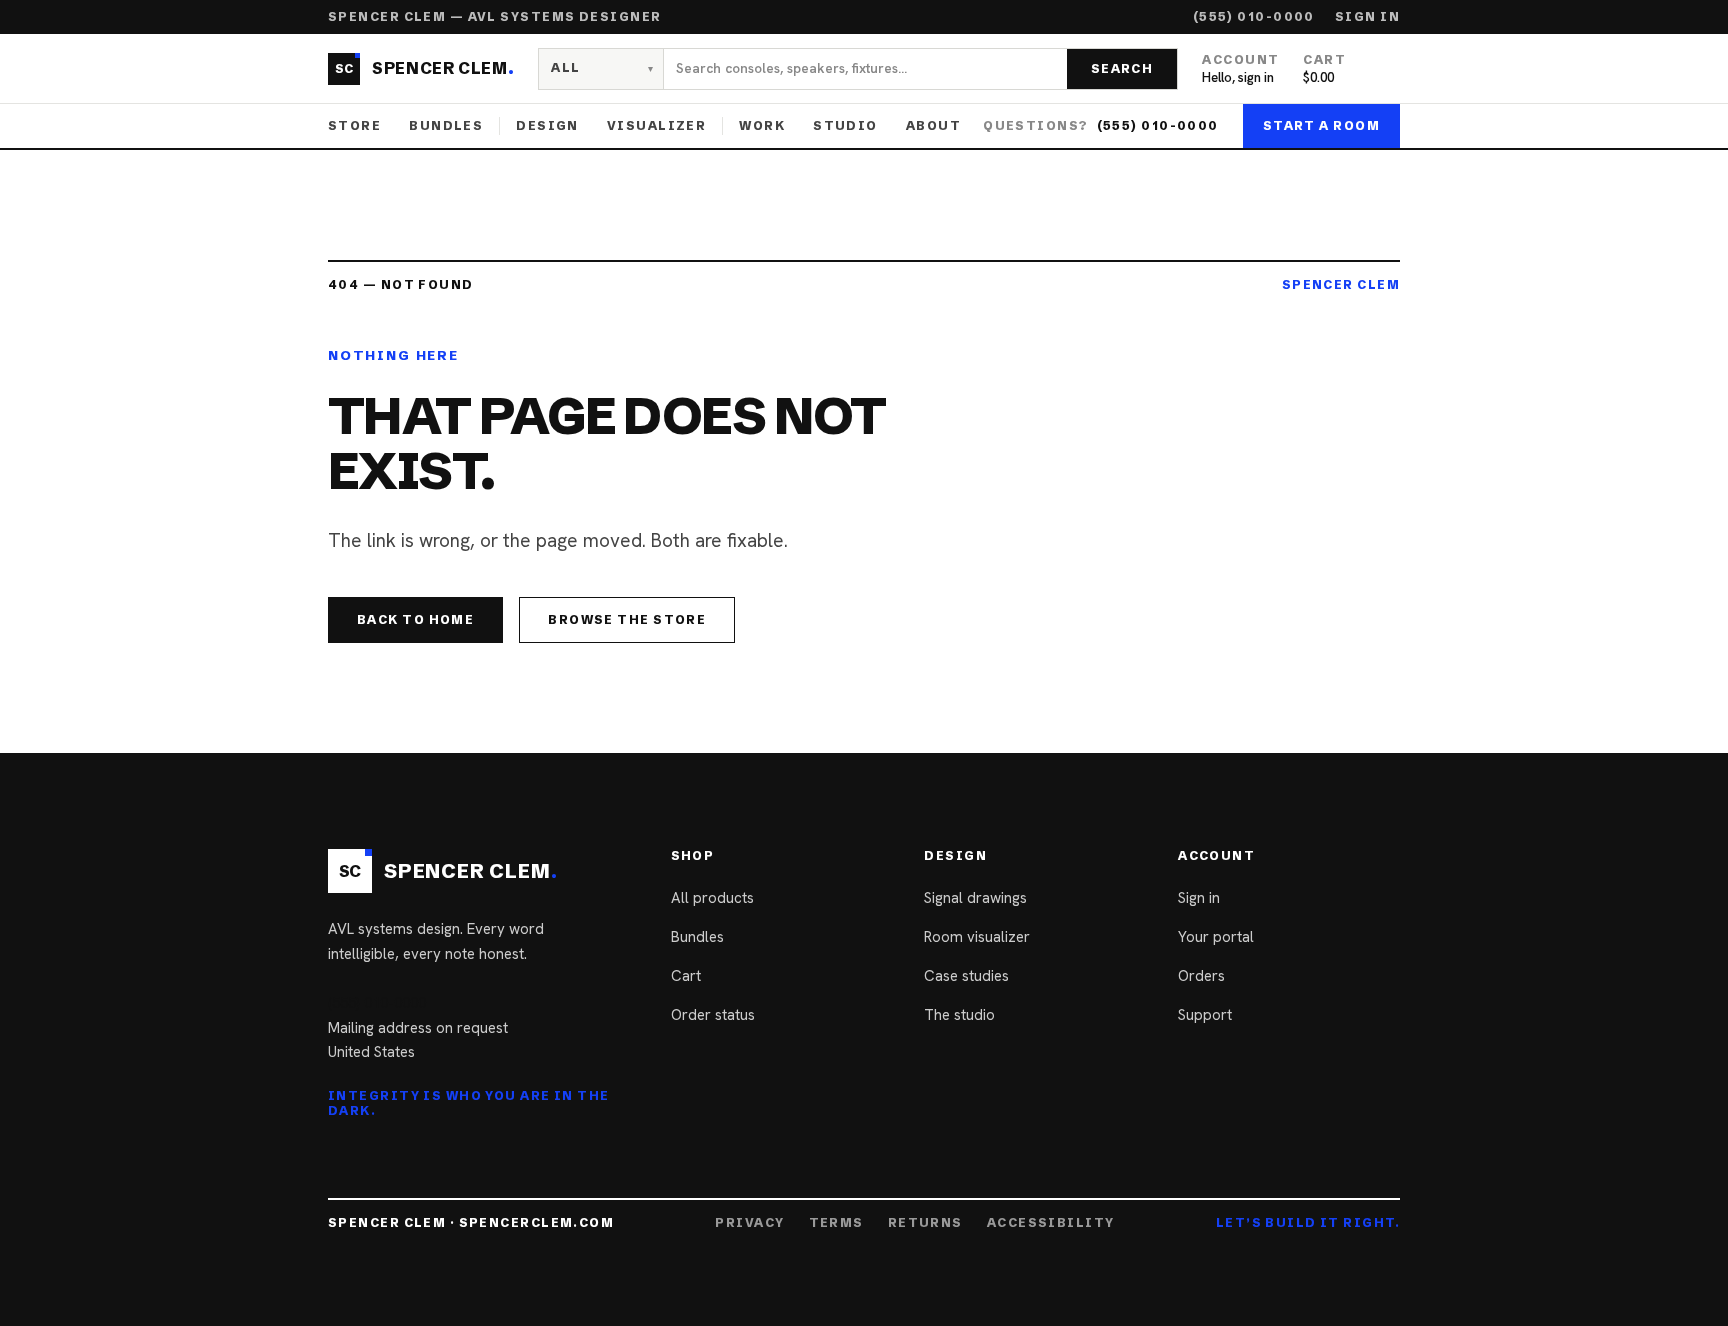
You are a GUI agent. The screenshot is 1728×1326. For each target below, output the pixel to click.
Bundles (446, 125)
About (933, 125)
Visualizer (656, 125)
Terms (836, 1223)
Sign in (1367, 17)
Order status (713, 1015)
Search (1122, 68)
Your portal (1216, 937)
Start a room (1321, 125)
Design (547, 125)
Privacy (749, 1223)
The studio (959, 1015)
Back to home (415, 619)
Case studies (966, 976)
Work (762, 125)
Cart (686, 976)
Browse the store (627, 619)
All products (712, 898)
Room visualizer (977, 937)
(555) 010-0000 (1254, 17)
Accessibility (1051, 1223)
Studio (845, 125)
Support (1205, 1015)
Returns (925, 1223)
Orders (1201, 976)
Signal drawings (975, 898)
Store (354, 125)
